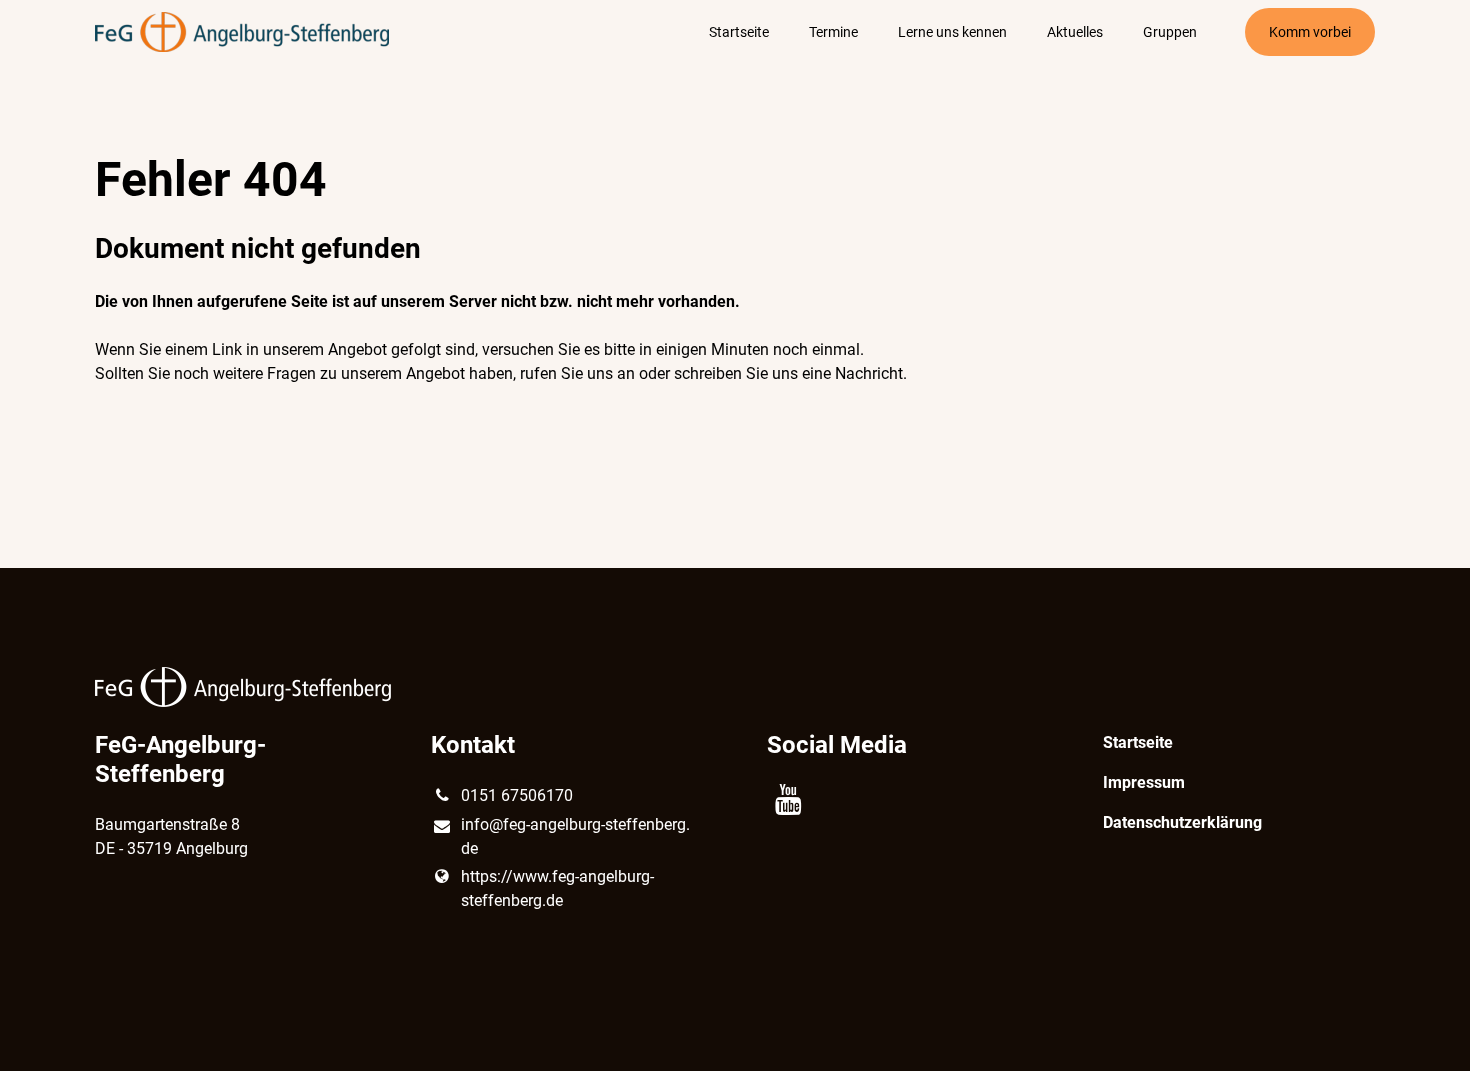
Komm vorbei (1310, 32)
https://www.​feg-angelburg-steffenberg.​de (557, 888)
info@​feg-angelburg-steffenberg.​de (575, 836)
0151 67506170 (517, 795)
